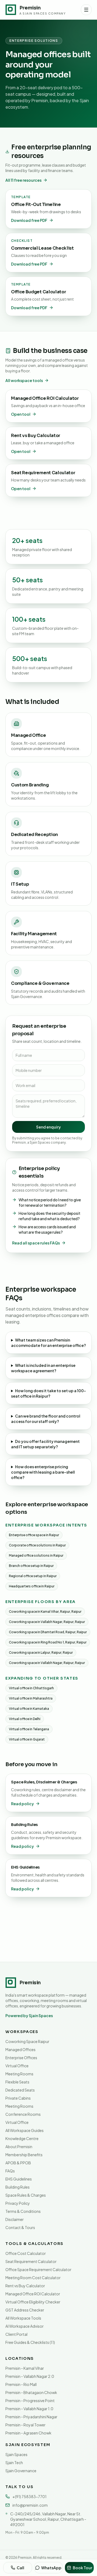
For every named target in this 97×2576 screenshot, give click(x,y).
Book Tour (82, 2568)
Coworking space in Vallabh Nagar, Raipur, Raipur (47, 1622)
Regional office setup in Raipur (33, 1576)
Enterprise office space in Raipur (34, 1535)
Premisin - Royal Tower (25, 2425)
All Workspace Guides (25, 2130)
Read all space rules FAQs (36, 1243)
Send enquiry (48, 1127)
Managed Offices (20, 2049)
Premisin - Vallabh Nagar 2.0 (30, 2376)
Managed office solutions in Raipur (36, 1555)
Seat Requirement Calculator (31, 2261)
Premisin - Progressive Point (30, 2400)
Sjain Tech (14, 2462)
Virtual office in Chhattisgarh (31, 1688)
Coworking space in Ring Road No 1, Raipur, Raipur (48, 1642)
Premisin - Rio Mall (21, 2384)
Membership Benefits (24, 2155)
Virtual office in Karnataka (29, 1709)
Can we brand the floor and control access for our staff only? (46, 1419)
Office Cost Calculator (26, 2253)
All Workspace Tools (23, 2318)
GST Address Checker (25, 2310)
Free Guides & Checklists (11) (30, 2342)
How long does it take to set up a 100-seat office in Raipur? (48, 1393)
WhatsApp (51, 2568)
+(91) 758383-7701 (30, 2496)
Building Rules (18, 2187)
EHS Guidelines (19, 2179)
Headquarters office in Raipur (32, 1586)
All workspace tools (24, 380)
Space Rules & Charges (26, 2195)
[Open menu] (86, 10)
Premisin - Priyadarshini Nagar (31, 2417)
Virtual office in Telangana (29, 1729)
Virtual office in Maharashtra (31, 1698)
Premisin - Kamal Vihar (25, 2368)
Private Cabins (18, 2098)
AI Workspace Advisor (25, 2326)
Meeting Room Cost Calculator (33, 2278)
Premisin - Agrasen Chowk (28, 2433)
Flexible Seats (17, 2082)
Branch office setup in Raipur (31, 1566)
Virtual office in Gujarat (27, 1739)
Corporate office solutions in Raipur (37, 1545)
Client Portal (16, 2334)
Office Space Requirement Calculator (38, 2269)
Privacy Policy (18, 2203)
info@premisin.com (30, 2505)
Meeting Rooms (19, 2074)
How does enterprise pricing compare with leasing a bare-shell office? (43, 1472)
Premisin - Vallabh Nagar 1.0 (29, 2409)
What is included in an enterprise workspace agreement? (43, 1368)
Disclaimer (15, 2219)
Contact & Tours (20, 2227)
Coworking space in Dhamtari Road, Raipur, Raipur (48, 1632)
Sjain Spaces (16, 2454)
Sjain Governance (21, 2471)
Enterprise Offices (21, 2058)
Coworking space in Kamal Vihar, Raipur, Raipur (45, 1612)
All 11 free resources (23, 180)
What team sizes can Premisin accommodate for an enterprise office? (48, 1343)
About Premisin (19, 2147)
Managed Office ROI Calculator (33, 2294)
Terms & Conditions (23, 2211)
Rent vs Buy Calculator (25, 2286)
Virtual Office (17, 2066)
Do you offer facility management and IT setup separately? (45, 1444)
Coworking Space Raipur (27, 2041)
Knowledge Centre (22, 2138)
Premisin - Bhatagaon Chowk (31, 2392)
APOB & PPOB (18, 2163)
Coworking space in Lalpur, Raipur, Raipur (41, 1652)
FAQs (10, 2171)
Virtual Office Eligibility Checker (33, 2302)
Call (20, 2568)
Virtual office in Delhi (25, 1719)
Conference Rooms (23, 2114)
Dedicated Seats (20, 2090)
